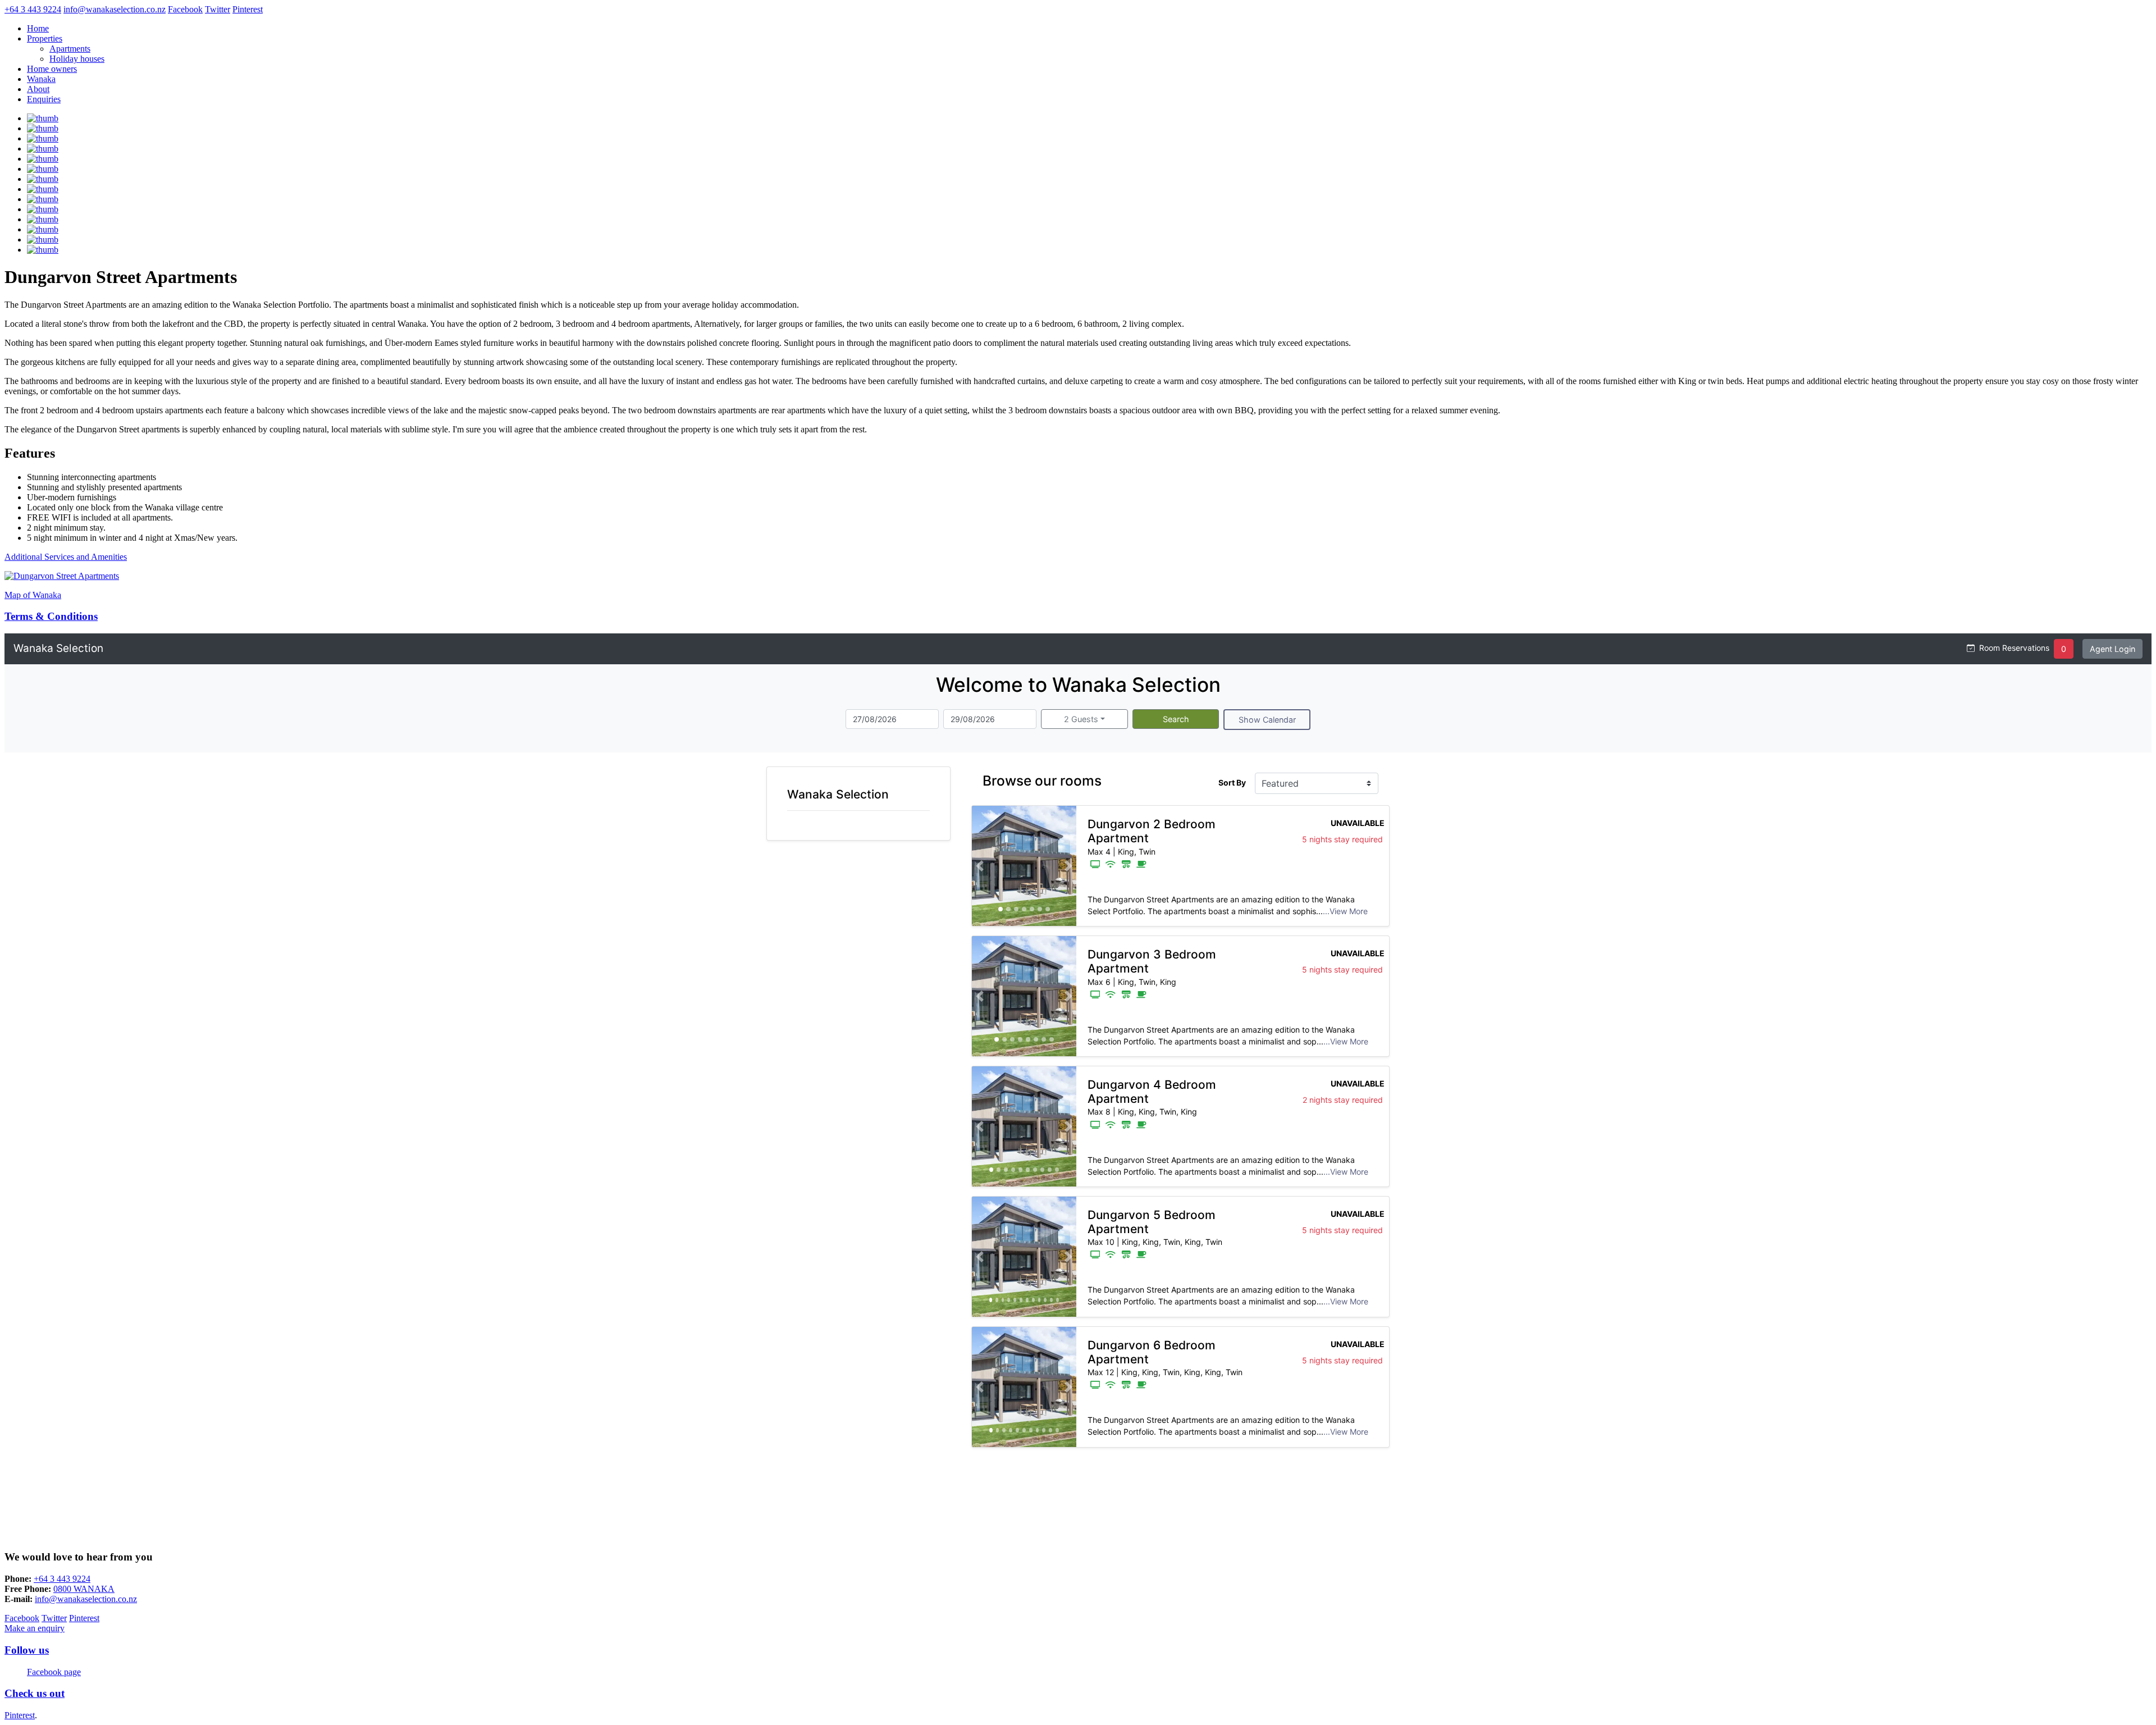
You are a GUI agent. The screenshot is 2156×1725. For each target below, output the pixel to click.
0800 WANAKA (84, 1589)
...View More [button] (1345, 911)
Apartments (70, 49)
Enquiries (44, 99)
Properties (45, 38)
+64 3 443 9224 (62, 1579)
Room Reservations (2014, 648)
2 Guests (1081, 719)
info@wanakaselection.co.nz (86, 1599)
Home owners (52, 69)
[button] (980, 866)
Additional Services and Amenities (66, 557)
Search (1176, 719)
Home (38, 28)
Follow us (27, 1650)
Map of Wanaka (33, 595)
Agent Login (2112, 649)
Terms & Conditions (51, 616)
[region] (1024, 866)
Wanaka (41, 79)
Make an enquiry (35, 1628)
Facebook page (54, 1672)
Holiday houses (77, 59)
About (38, 89)
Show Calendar (1267, 720)
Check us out (35, 1693)
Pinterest (20, 1715)
